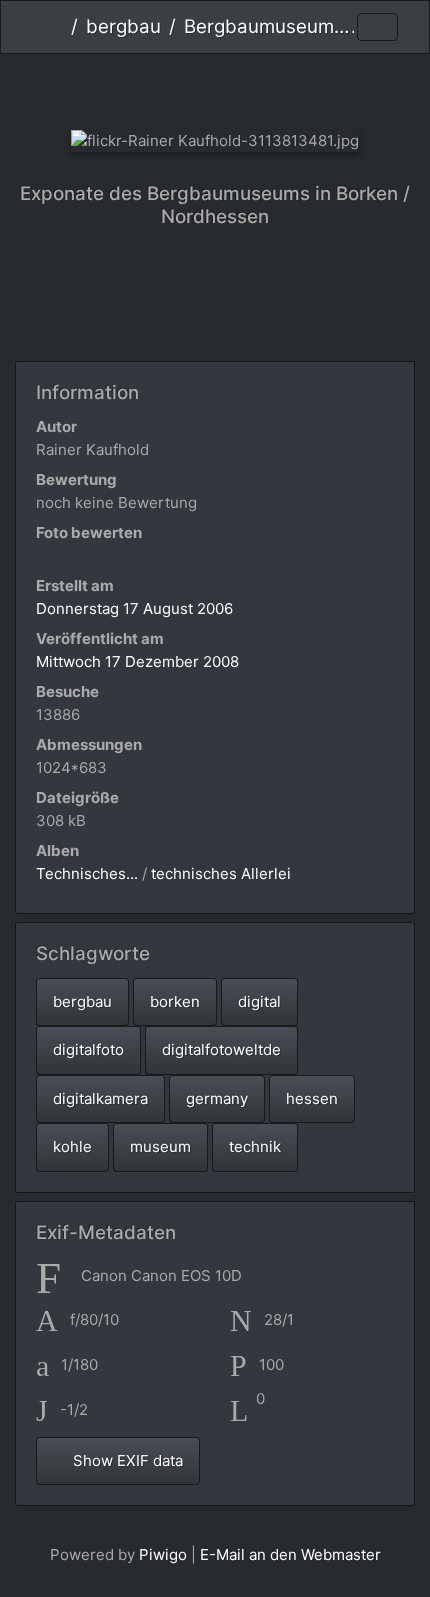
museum (160, 1146)
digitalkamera (100, 1098)
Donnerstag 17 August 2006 (134, 608)
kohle (72, 1146)
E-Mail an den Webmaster (290, 1554)
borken (175, 1001)
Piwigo (163, 1554)
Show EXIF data (126, 1460)
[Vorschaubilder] (215, 87)
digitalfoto (88, 1049)
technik (255, 1146)
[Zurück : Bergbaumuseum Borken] (148, 87)
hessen (312, 1098)
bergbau (123, 26)
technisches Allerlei (221, 873)
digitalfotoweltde (221, 1049)
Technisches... (87, 873)
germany (217, 1098)
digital (259, 1001)
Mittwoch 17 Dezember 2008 (137, 661)
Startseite (55, 27)
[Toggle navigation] (377, 27)
